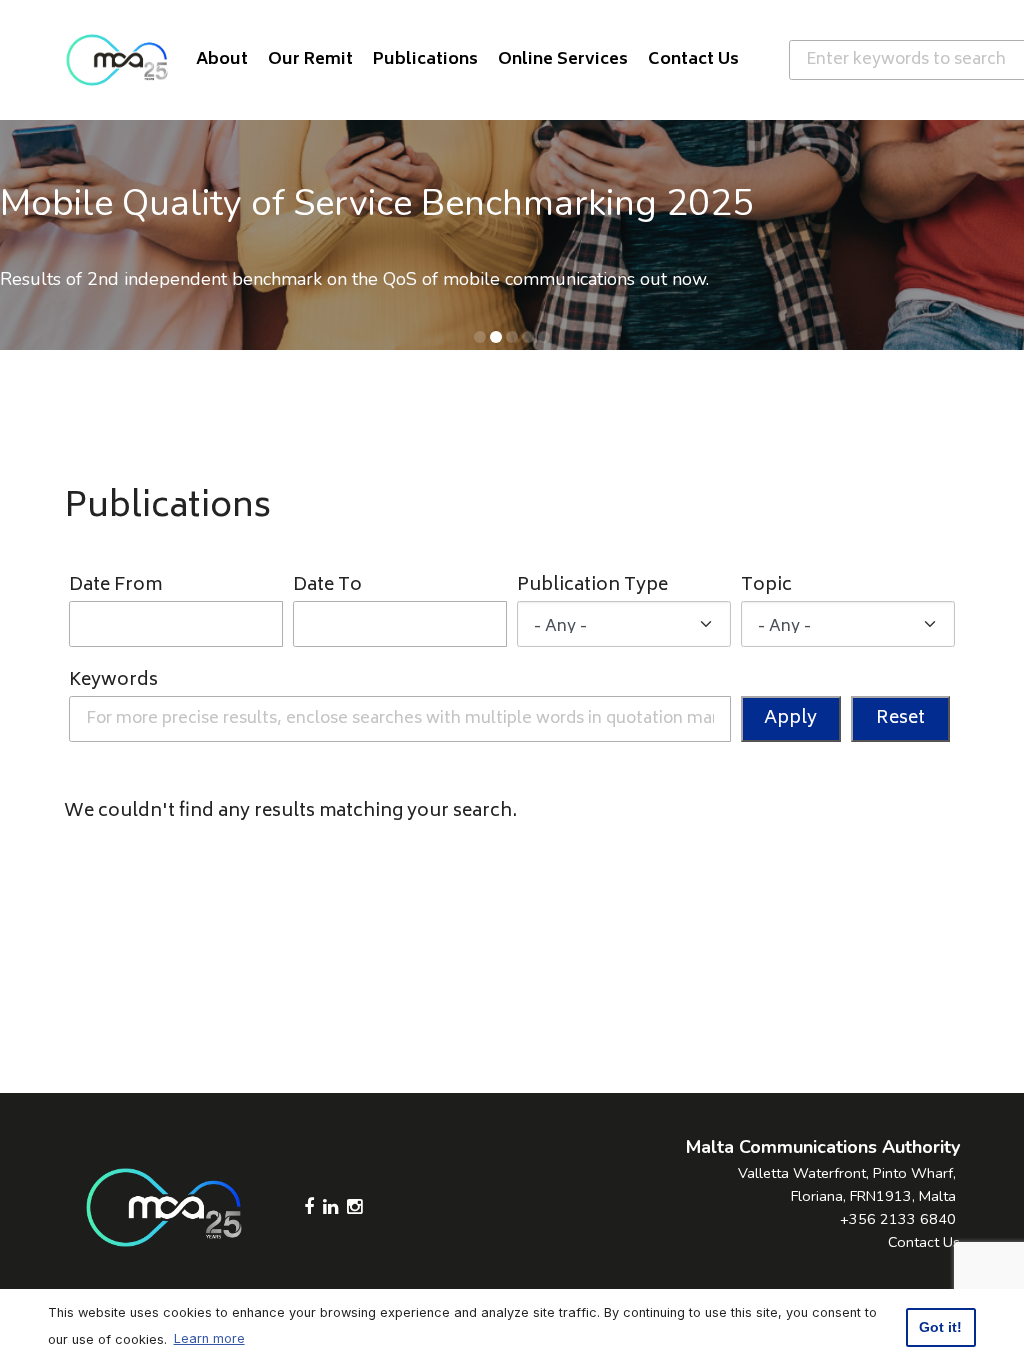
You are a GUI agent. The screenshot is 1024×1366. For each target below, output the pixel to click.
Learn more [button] (209, 1338)
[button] (480, 337)
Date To (327, 586)
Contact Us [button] (693, 60)
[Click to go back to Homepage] (117, 60)
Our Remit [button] (310, 60)
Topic (766, 586)
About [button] (222, 60)
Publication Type (592, 586)
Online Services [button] (563, 60)
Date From (115, 586)
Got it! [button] (940, 1327)
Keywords (113, 681)
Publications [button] (425, 60)
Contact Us (924, 1242)
